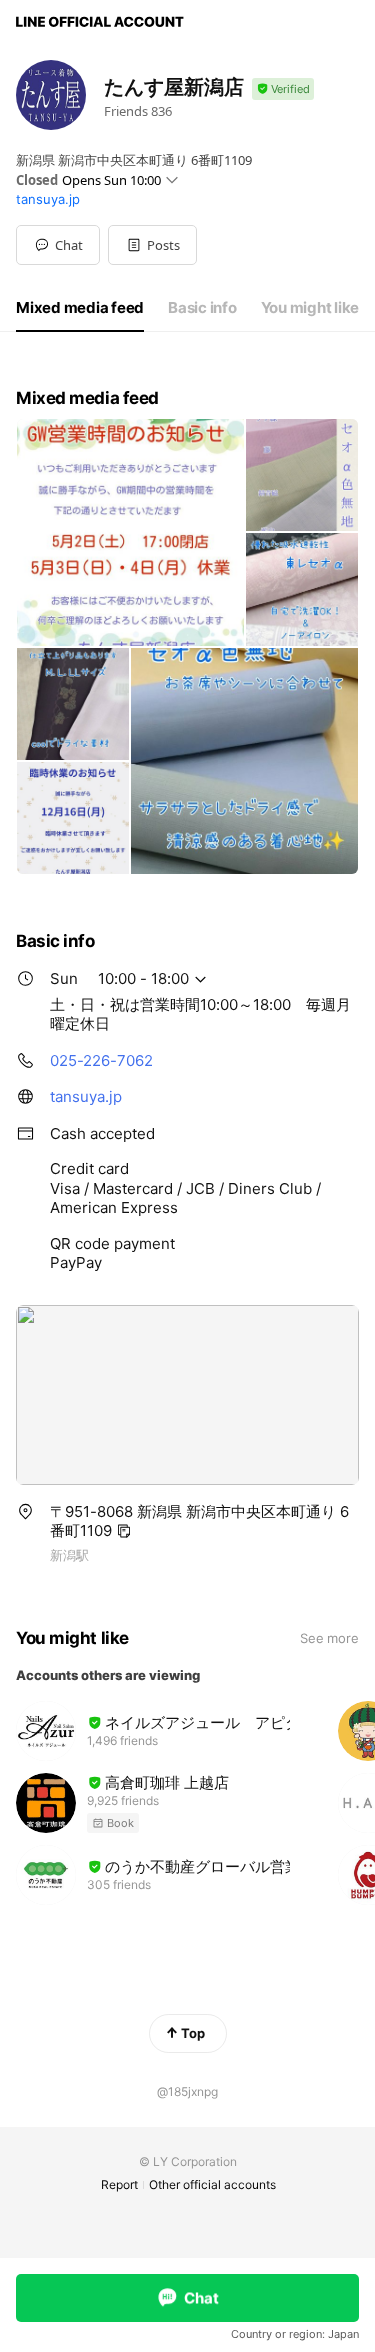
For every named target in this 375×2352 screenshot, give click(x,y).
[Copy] (124, 1531)
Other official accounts (212, 2184)
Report (119, 2184)
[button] (152, 245)
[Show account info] (283, 89)
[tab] (80, 308)
